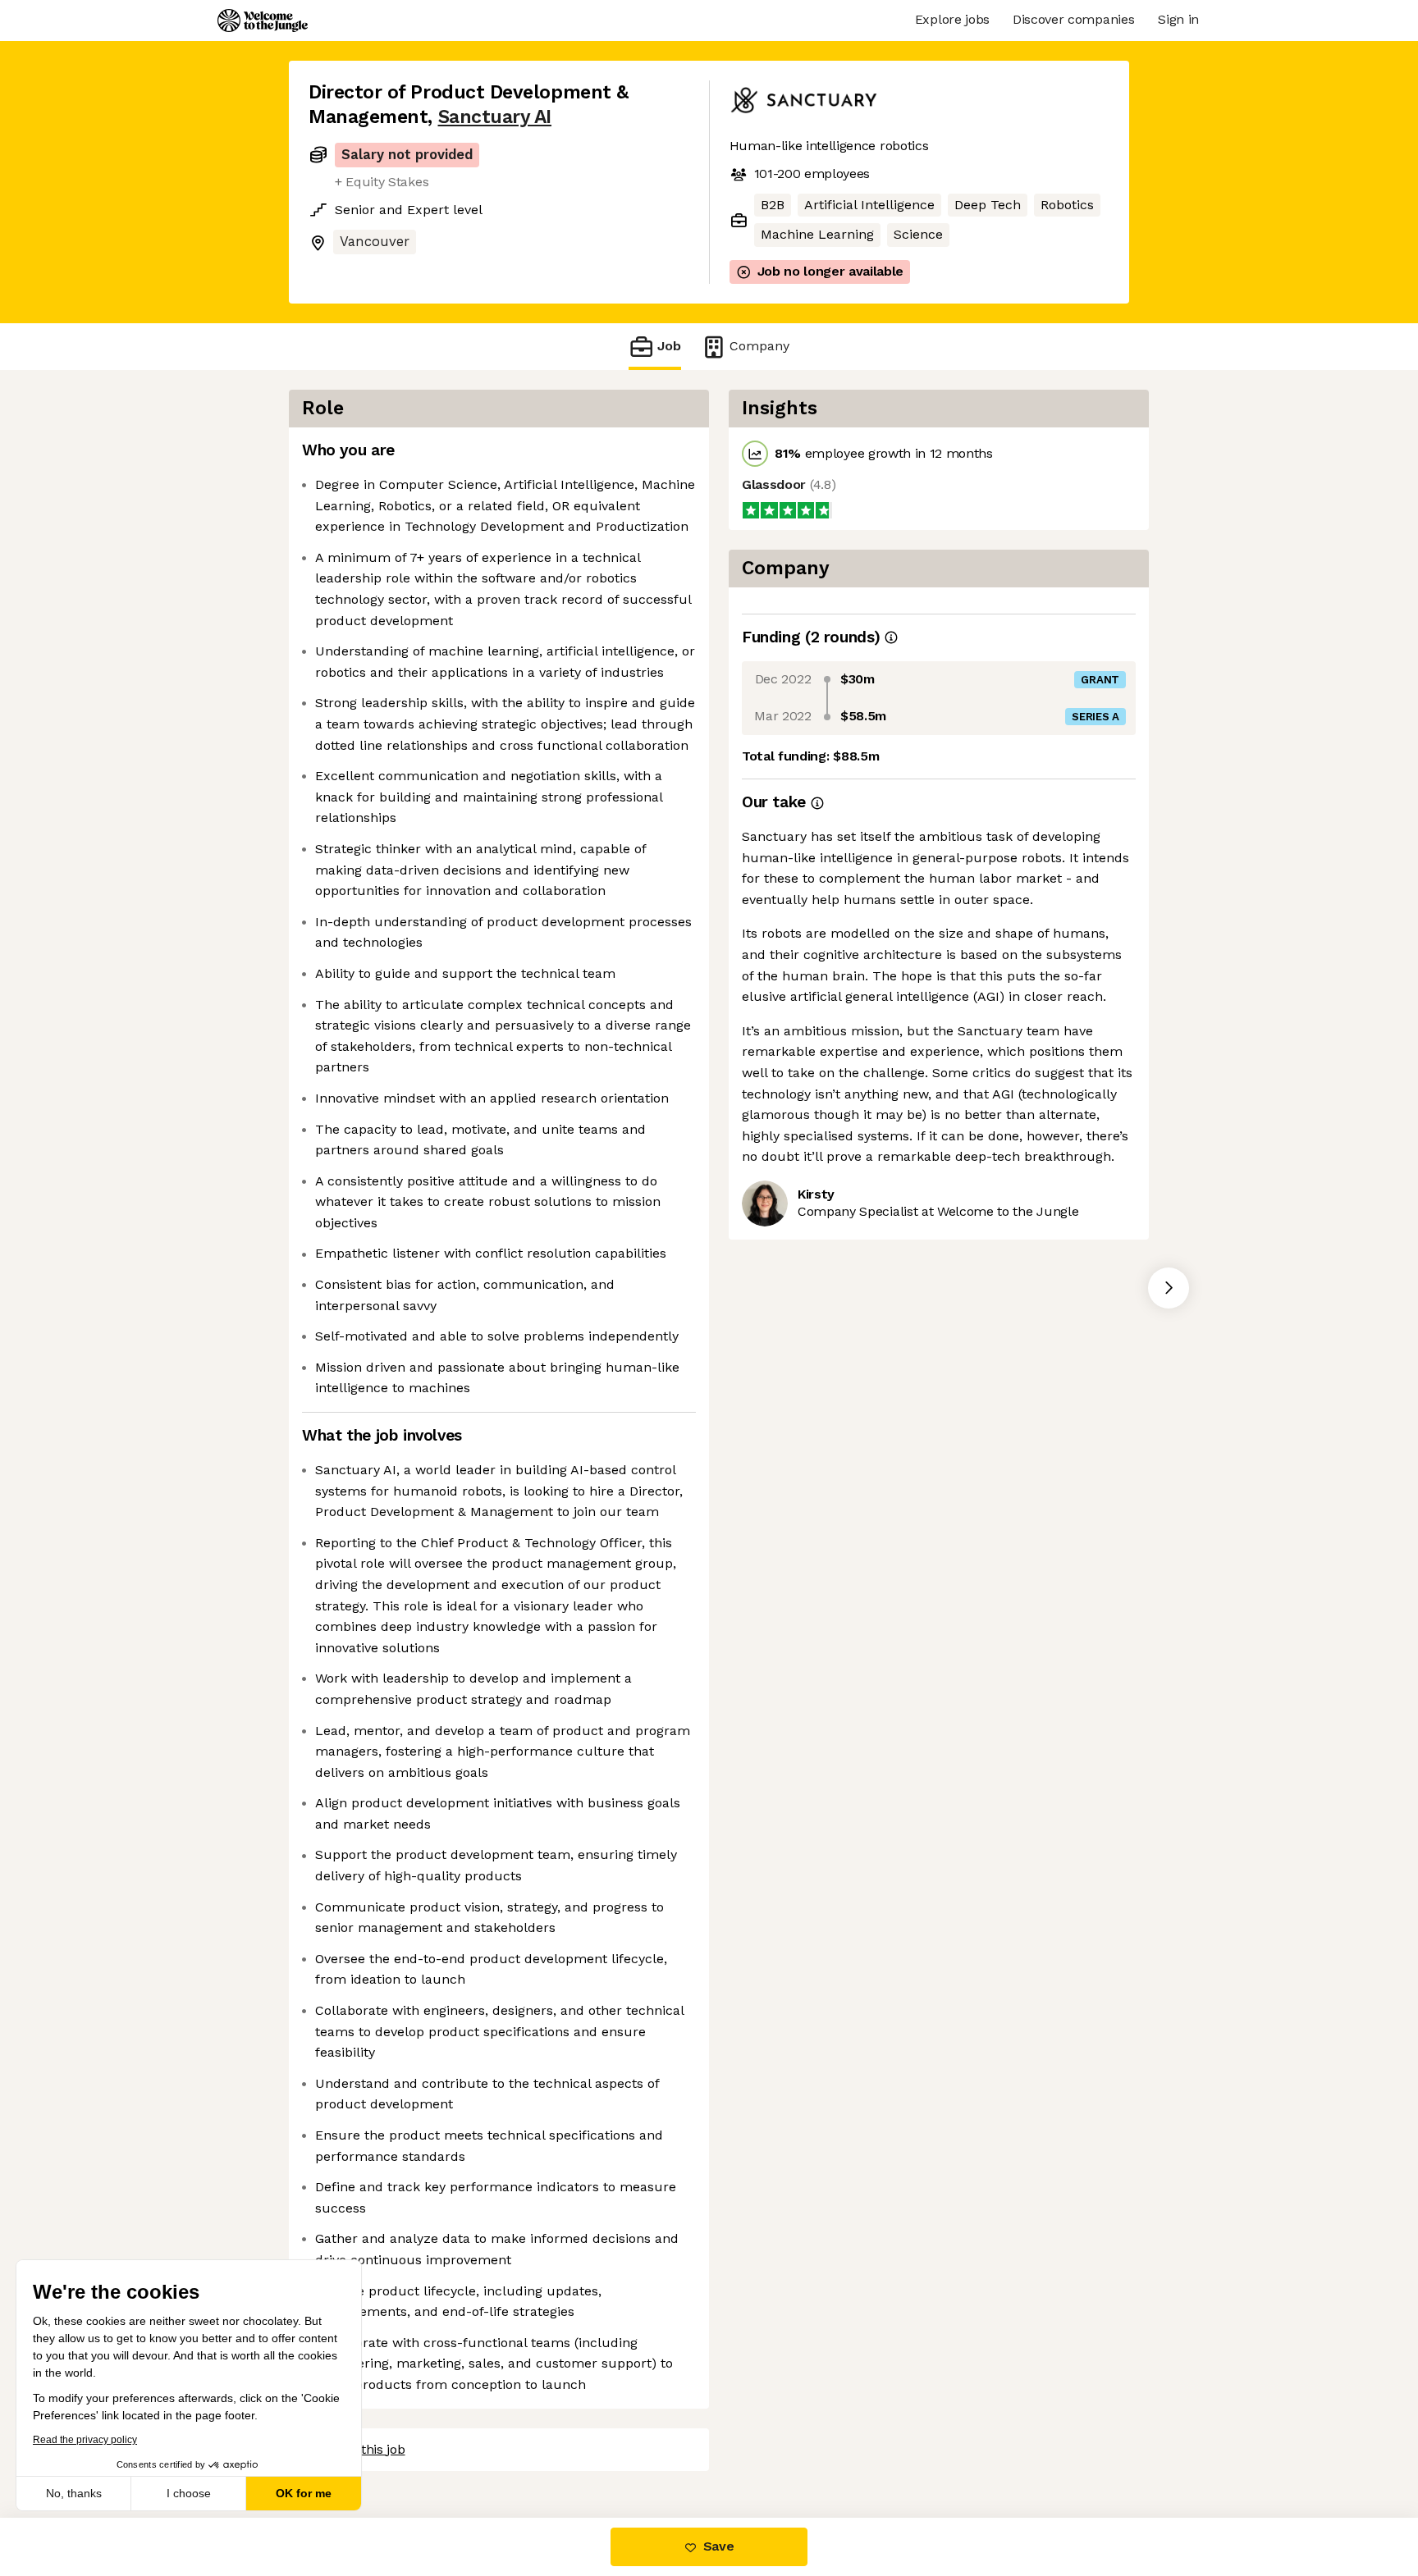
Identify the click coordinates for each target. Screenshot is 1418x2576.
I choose (189, 2493)
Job (669, 346)
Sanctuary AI (495, 117)
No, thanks (74, 2493)
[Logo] (263, 21)
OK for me (304, 2493)
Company (759, 346)
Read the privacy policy (85, 2440)
